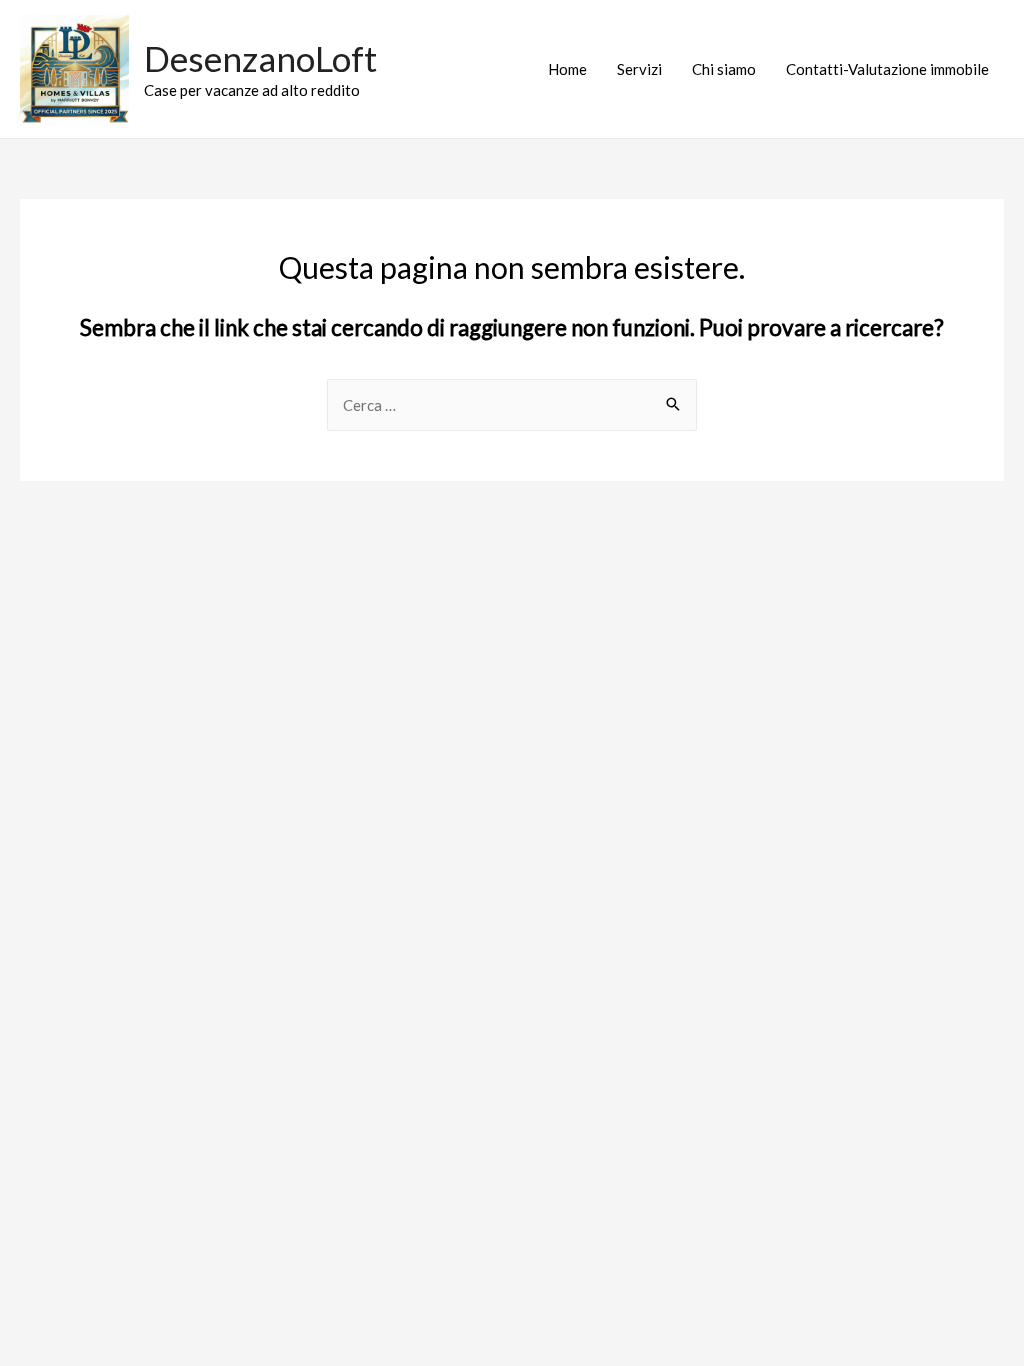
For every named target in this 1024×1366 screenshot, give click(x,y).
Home (567, 69)
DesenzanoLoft (260, 58)
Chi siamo (724, 69)
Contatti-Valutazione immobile (887, 69)
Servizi (639, 69)
